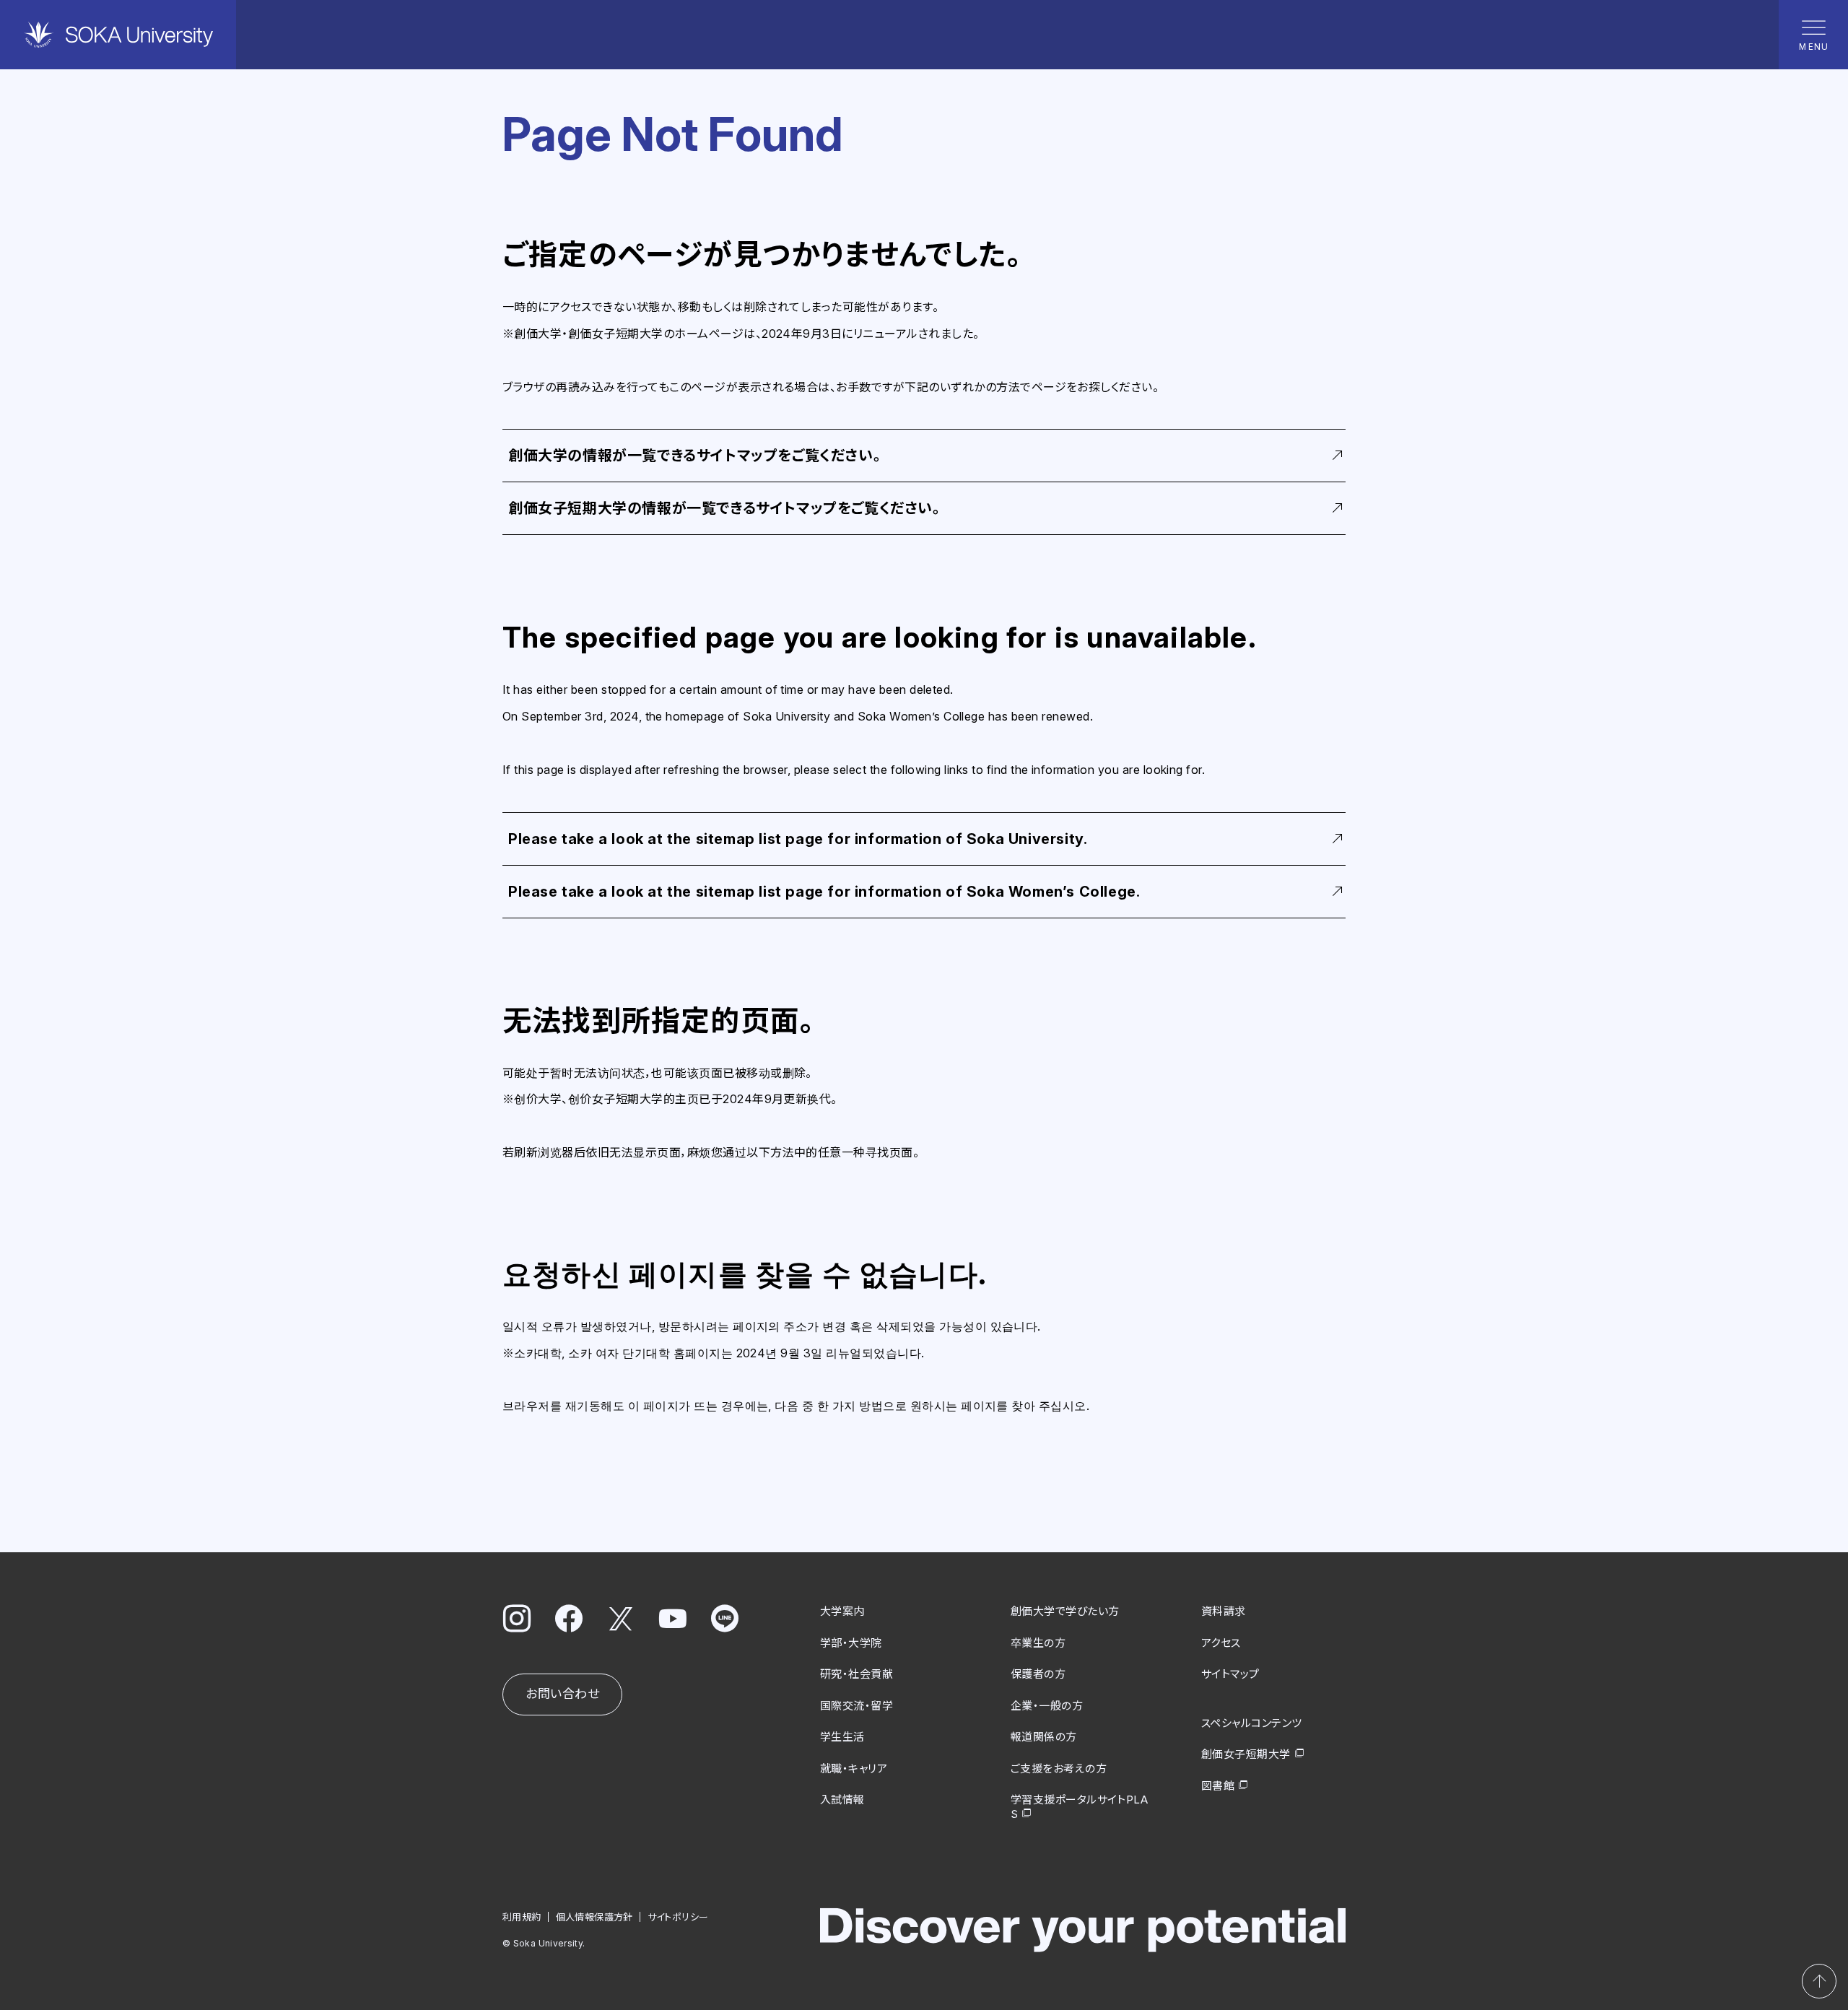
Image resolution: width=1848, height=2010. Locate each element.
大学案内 (842, 1611)
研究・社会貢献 (857, 1674)
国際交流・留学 (857, 1706)
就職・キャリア (854, 1768)
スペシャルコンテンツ (1252, 1723)
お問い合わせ (562, 1694)
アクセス (1221, 1643)
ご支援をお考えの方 (1059, 1768)
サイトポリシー (678, 1917)
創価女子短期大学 (1246, 1754)
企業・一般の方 (1047, 1706)
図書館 (1218, 1786)
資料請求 (1224, 1611)
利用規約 (522, 1917)
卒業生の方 (1038, 1643)
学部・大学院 (851, 1643)
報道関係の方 (1044, 1737)
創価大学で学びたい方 (1065, 1611)
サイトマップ (1230, 1674)
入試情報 (842, 1800)
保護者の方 (1038, 1674)
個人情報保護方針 (594, 1917)
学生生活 (842, 1737)
